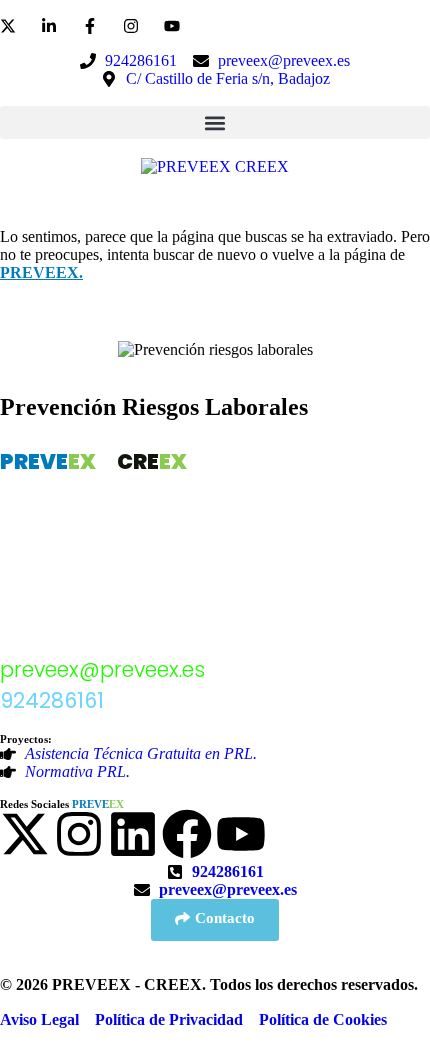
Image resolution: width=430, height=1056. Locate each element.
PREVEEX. (41, 272)
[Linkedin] (133, 834)
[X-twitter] (25, 834)
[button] (215, 122)
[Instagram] (79, 834)
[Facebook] (187, 834)
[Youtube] (241, 834)
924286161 (52, 700)
